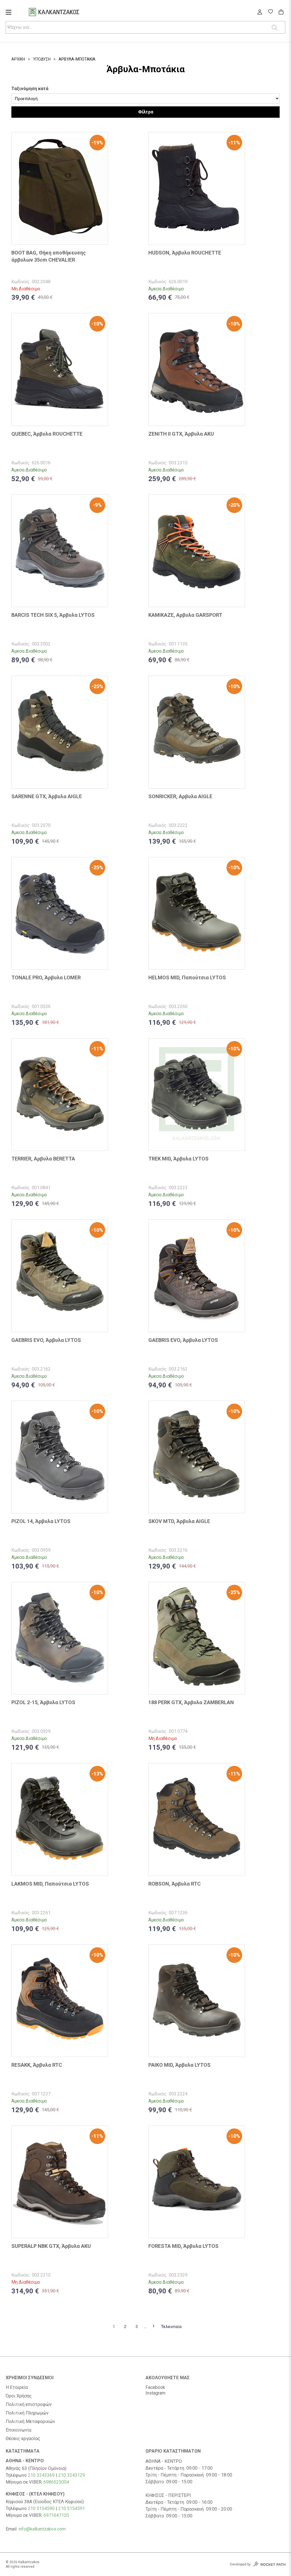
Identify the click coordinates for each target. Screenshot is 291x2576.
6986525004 (56, 2482)
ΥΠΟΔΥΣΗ (42, 59)
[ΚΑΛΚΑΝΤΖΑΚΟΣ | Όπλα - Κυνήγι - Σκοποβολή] (61, 13)
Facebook (155, 2387)
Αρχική (18, 59)
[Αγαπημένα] (270, 12)
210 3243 (68, 2475)
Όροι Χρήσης (19, 2396)
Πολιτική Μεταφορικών (30, 2422)
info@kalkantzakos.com (42, 2529)
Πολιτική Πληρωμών (27, 2413)
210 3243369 (41, 2475)
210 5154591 (72, 2508)
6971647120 (56, 2515)
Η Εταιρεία (17, 2387)
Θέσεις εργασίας (23, 2439)
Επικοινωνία (18, 2430)
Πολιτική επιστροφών (29, 2405)
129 (81, 2475)
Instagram (155, 2393)
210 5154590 (41, 2508)
